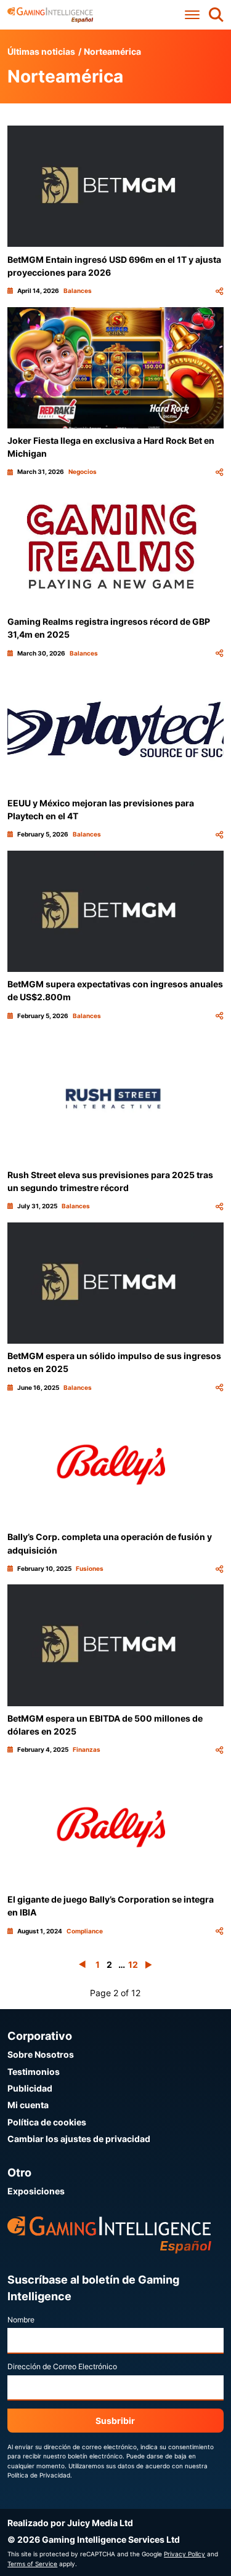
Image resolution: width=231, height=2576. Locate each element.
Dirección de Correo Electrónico (62, 2366)
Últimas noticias (41, 51)
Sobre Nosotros (41, 2054)
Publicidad (30, 2088)
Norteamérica (112, 51)
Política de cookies (47, 2122)
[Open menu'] (192, 15)
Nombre (21, 2320)
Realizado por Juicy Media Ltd (70, 2523)
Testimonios (34, 2072)
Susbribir (115, 2421)
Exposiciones (36, 2191)
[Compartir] (219, 291)
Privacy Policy (184, 2554)
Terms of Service (32, 2564)
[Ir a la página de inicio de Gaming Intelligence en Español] (50, 15)
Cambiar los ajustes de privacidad (79, 2139)
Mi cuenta (28, 2105)
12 (133, 1964)
